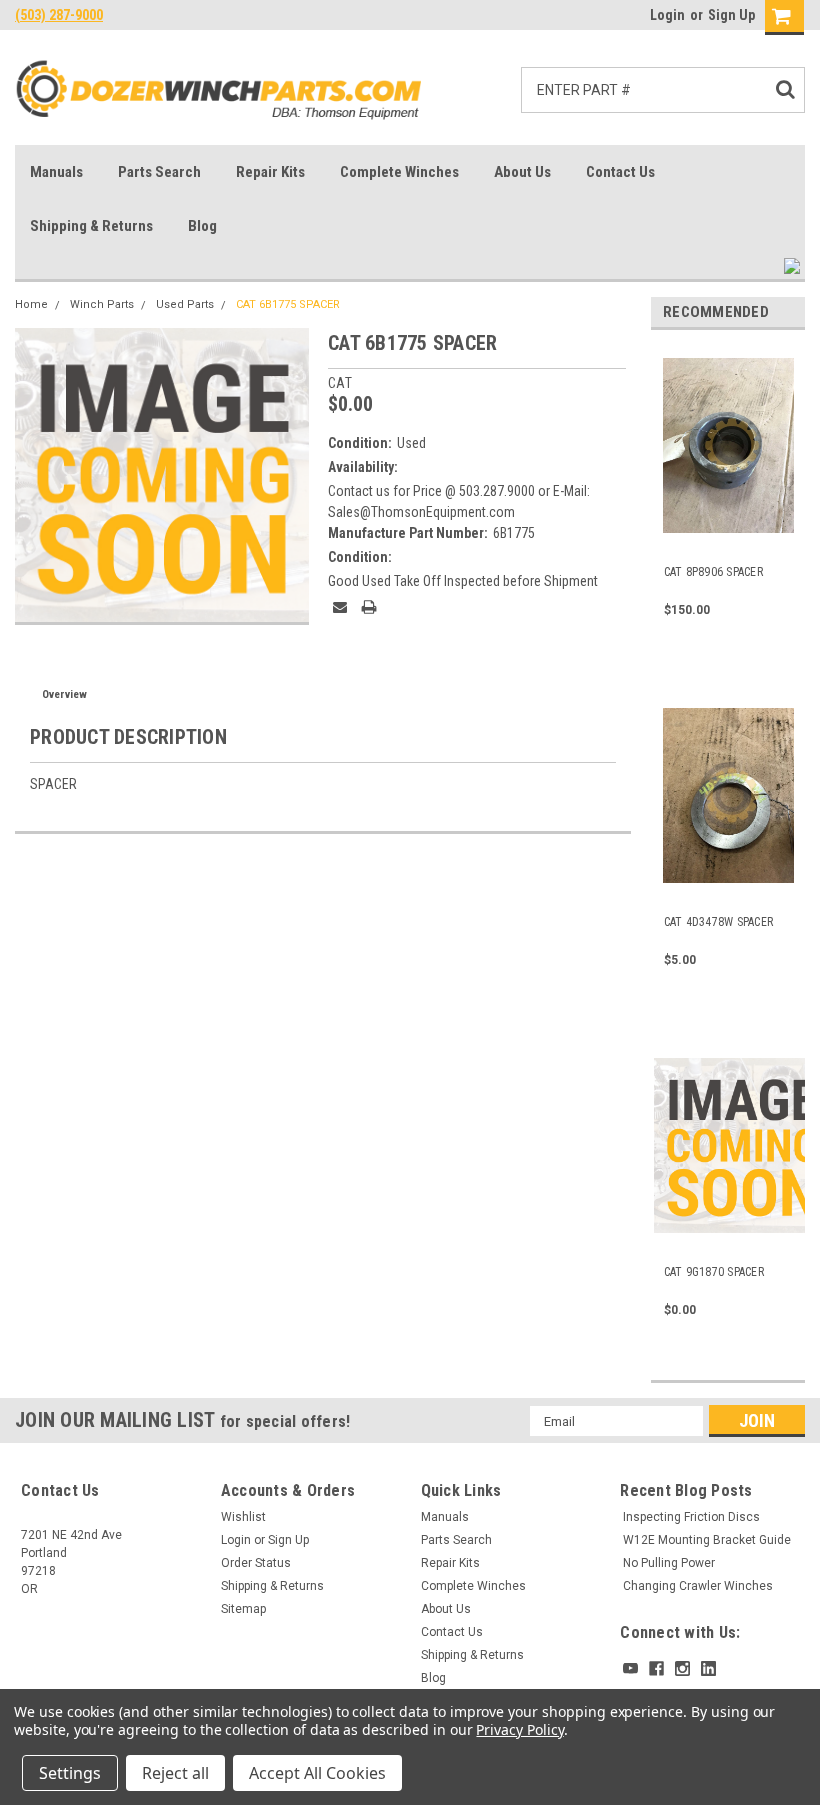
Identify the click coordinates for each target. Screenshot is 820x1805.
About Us (522, 172)
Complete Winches (399, 172)
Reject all (175, 1773)
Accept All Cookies (317, 1773)
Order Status (256, 1563)
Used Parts (185, 304)
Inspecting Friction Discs (691, 1517)
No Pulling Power (669, 1563)
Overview (64, 694)
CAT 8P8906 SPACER (713, 572)
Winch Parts (102, 304)
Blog (202, 226)
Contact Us (620, 172)
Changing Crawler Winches (698, 1586)
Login (667, 15)
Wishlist (243, 1517)
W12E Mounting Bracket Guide (707, 1540)
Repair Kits (270, 172)
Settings (70, 1773)
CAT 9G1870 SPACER (714, 1272)
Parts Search (159, 172)
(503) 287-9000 (59, 15)
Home (31, 304)
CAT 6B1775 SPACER (288, 304)
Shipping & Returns (91, 226)
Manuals (56, 172)
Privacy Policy (519, 1729)
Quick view (728, 530)
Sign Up (731, 15)
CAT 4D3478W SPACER (719, 922)
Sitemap (243, 1609)
